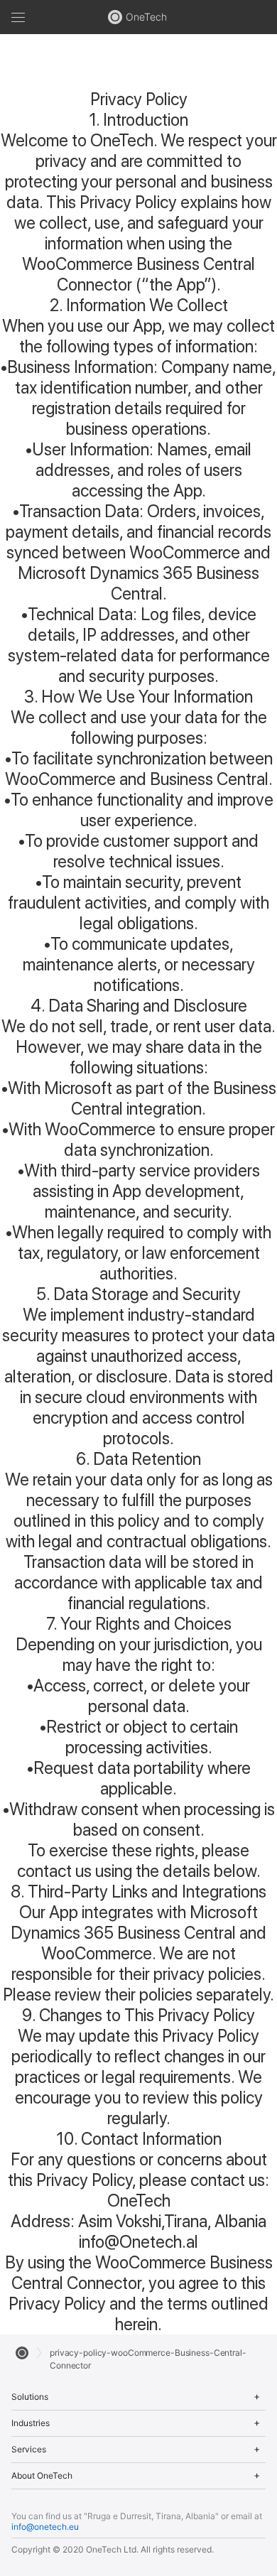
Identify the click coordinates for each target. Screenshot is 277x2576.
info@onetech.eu (45, 2527)
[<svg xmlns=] (22, 2353)
